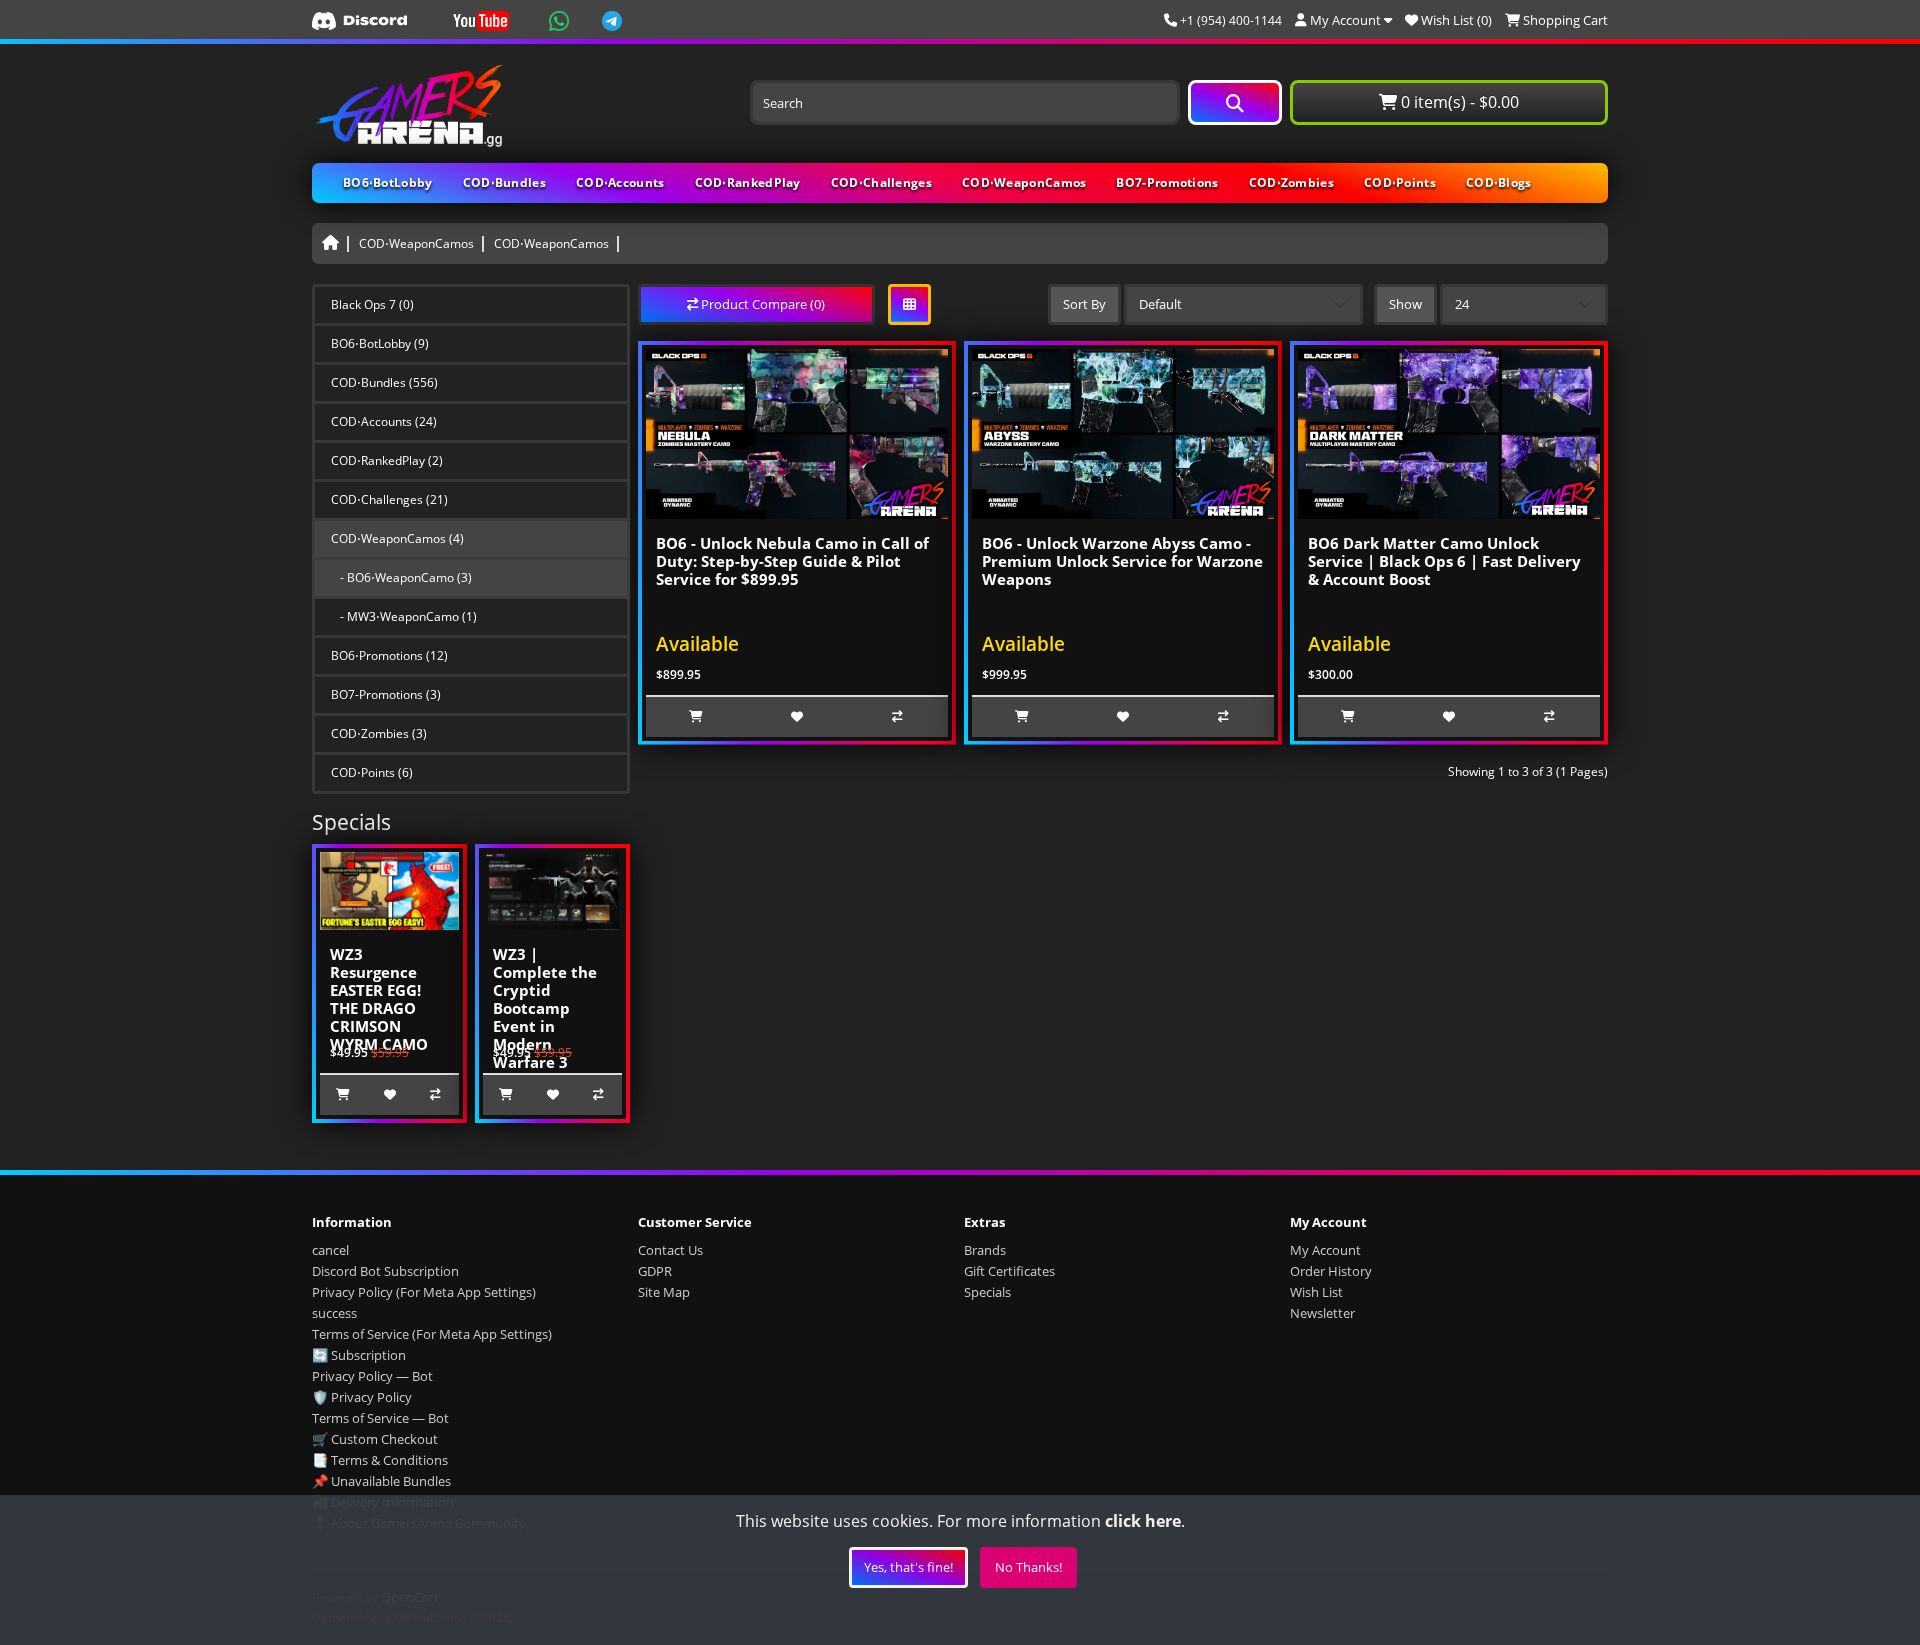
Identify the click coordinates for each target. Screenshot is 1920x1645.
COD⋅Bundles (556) (384, 382)
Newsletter (1322, 1313)
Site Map (664, 1292)
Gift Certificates (1009, 1271)
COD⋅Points (1400, 182)
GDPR (655, 1271)
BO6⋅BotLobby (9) (380, 343)
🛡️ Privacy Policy (362, 1397)
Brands (985, 1250)
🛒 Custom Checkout (375, 1439)
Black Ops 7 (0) (372, 304)
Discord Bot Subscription (385, 1271)
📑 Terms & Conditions (380, 1460)
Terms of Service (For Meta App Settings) (432, 1334)
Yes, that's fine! (908, 1567)
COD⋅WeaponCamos (1024, 182)
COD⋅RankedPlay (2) (387, 460)
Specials (987, 1292)
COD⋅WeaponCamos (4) (397, 538)
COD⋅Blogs (1499, 182)
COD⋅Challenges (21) (389, 499)
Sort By (1084, 304)
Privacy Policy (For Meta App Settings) (424, 1292)
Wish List (1316, 1292)
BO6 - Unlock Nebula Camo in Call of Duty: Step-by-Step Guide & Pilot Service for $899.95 (792, 561)
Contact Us (670, 1250)
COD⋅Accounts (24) (384, 421)
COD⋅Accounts (620, 182)
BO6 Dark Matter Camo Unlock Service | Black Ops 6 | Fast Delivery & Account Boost (1444, 561)
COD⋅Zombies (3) (379, 733)
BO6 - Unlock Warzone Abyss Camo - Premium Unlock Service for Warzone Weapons (1122, 561)
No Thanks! (1028, 1567)
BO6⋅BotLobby (388, 182)
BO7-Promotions (1167, 182)
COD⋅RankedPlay (748, 182)
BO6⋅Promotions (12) (389, 655)
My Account (1325, 1250)
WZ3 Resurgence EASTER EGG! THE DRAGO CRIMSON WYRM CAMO (379, 999)
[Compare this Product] (436, 1095)
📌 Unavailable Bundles (381, 1481)
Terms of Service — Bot (380, 1418)
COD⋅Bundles (504, 182)
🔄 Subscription (359, 1355)
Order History (1331, 1271)
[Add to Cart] (343, 1095)
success (334, 1313)
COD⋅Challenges (881, 182)
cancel (330, 1250)
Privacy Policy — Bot (372, 1376)
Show (1405, 304)
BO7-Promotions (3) (386, 694)
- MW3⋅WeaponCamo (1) (404, 616)
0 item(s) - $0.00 (1458, 102)
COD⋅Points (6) (372, 772)
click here (1143, 1521)
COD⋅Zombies (1291, 182)
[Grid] (909, 304)
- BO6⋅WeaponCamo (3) (401, 577)
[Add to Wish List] (389, 1095)
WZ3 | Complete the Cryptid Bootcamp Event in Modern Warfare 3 (545, 1008)
